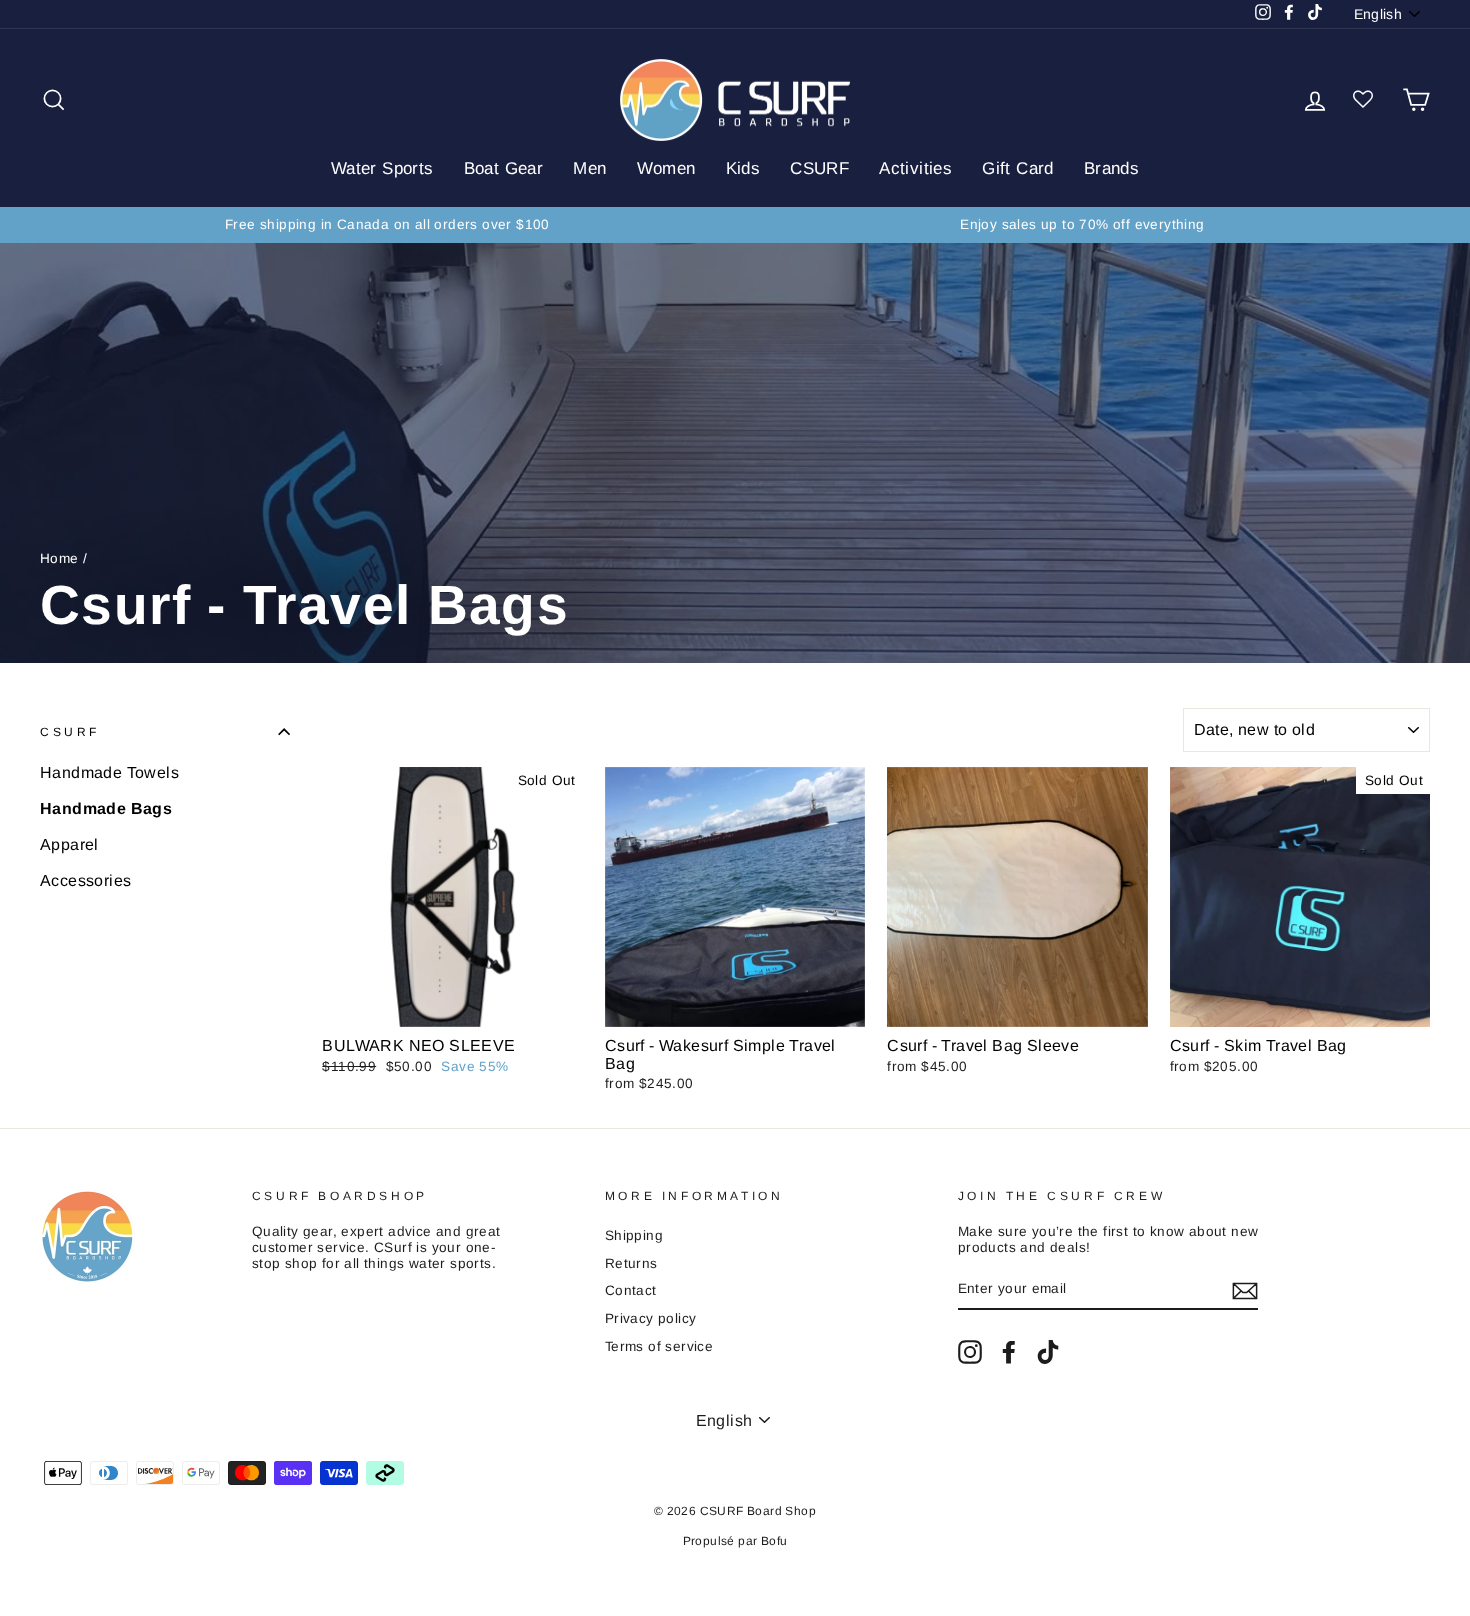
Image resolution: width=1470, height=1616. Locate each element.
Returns (631, 1263)
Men (589, 168)
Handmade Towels (109, 772)
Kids (743, 168)
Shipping (634, 1235)
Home (59, 558)
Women (666, 168)
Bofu (774, 1541)
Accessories (85, 880)
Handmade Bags (106, 808)
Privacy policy (651, 1318)
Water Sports (382, 168)
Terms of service (659, 1346)
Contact (631, 1290)
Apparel (69, 844)
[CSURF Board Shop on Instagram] (970, 1352)
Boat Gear (504, 168)
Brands (1111, 168)
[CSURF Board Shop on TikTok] (1048, 1352)
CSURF (819, 168)
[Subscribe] (1245, 1291)
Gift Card (1018, 168)
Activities (915, 168)
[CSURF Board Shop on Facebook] (1009, 1352)
